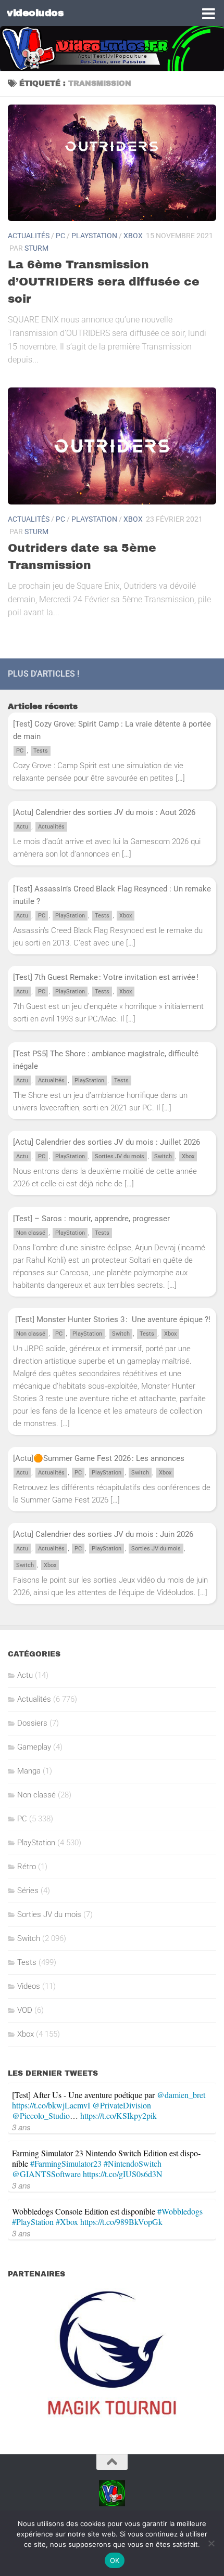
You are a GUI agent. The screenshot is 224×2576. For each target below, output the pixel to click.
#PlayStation (33, 2222)
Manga (29, 1771)
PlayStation (94, 236)
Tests (41, 751)
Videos (29, 1986)
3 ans (21, 2127)
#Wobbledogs (180, 2211)
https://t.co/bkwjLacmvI (51, 2105)
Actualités (29, 236)
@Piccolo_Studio (41, 2115)
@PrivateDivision (122, 2105)
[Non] (211, 2543)
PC (60, 236)
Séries (28, 1891)
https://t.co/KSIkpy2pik (119, 2115)
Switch (163, 1156)
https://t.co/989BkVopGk (121, 2222)
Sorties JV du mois (120, 1156)
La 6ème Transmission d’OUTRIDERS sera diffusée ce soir (104, 282)
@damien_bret (181, 2095)
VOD (25, 2010)
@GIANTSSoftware (46, 2174)
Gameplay (34, 1747)
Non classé (31, 1233)
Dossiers (32, 1723)
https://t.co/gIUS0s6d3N (123, 2174)
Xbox (133, 236)
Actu (22, 827)
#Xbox (67, 2222)
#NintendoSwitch (133, 2163)
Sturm (36, 248)
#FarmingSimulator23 (66, 2163)
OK (115, 2560)
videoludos (35, 13)
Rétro (27, 1867)
